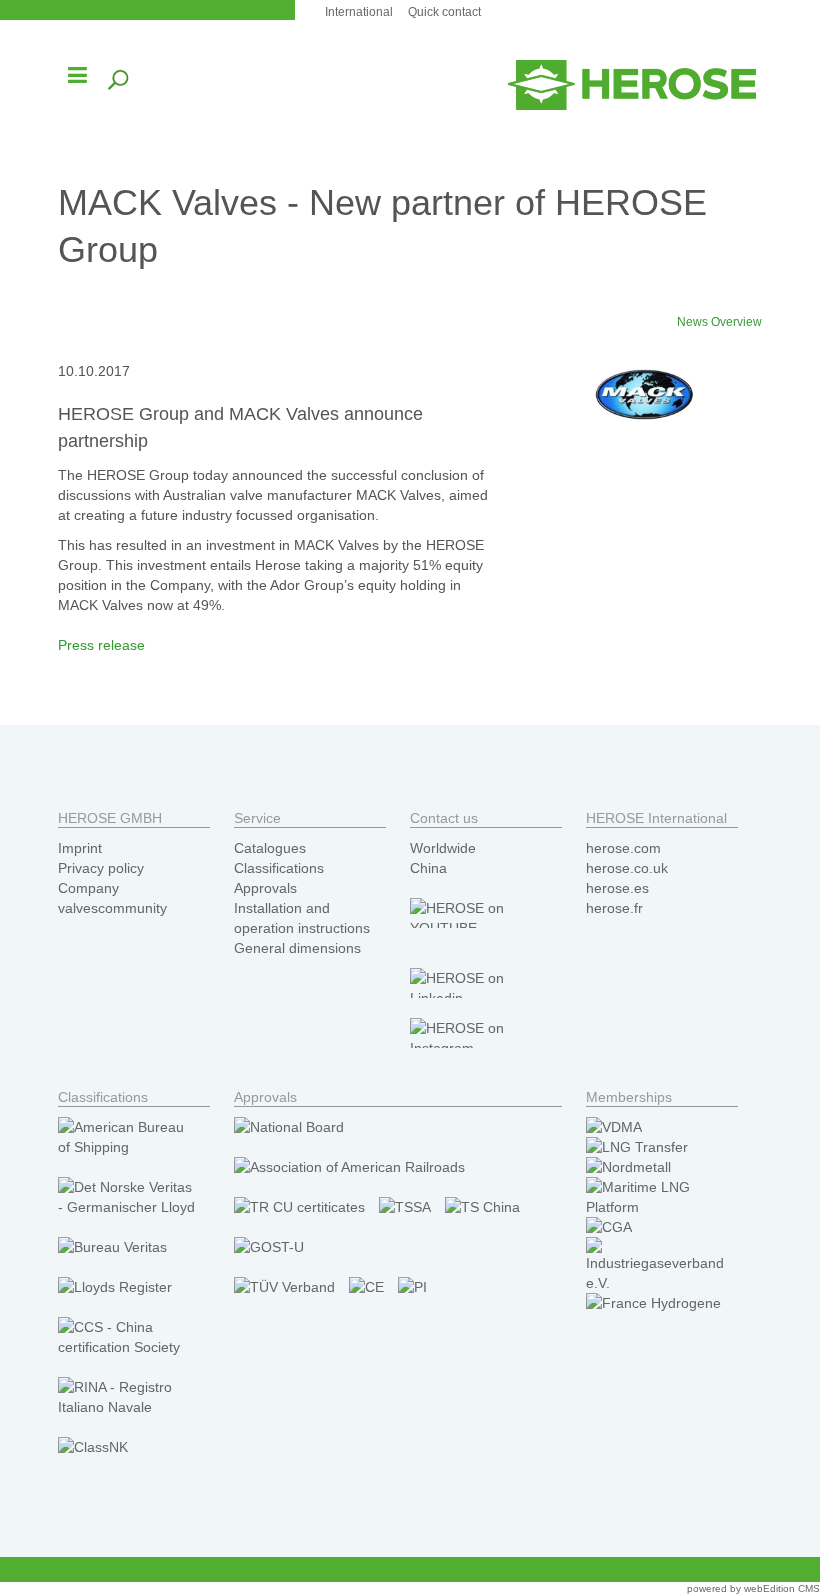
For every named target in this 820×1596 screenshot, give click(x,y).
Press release (101, 645)
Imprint (80, 848)
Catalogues (270, 848)
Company (88, 888)
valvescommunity (112, 908)
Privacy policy (101, 868)
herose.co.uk (627, 868)
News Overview (719, 322)
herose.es (617, 888)
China (428, 868)
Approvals (265, 888)
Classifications (279, 868)
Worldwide (443, 848)
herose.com (623, 848)
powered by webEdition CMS (753, 1588)
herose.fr (614, 908)
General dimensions (297, 948)
